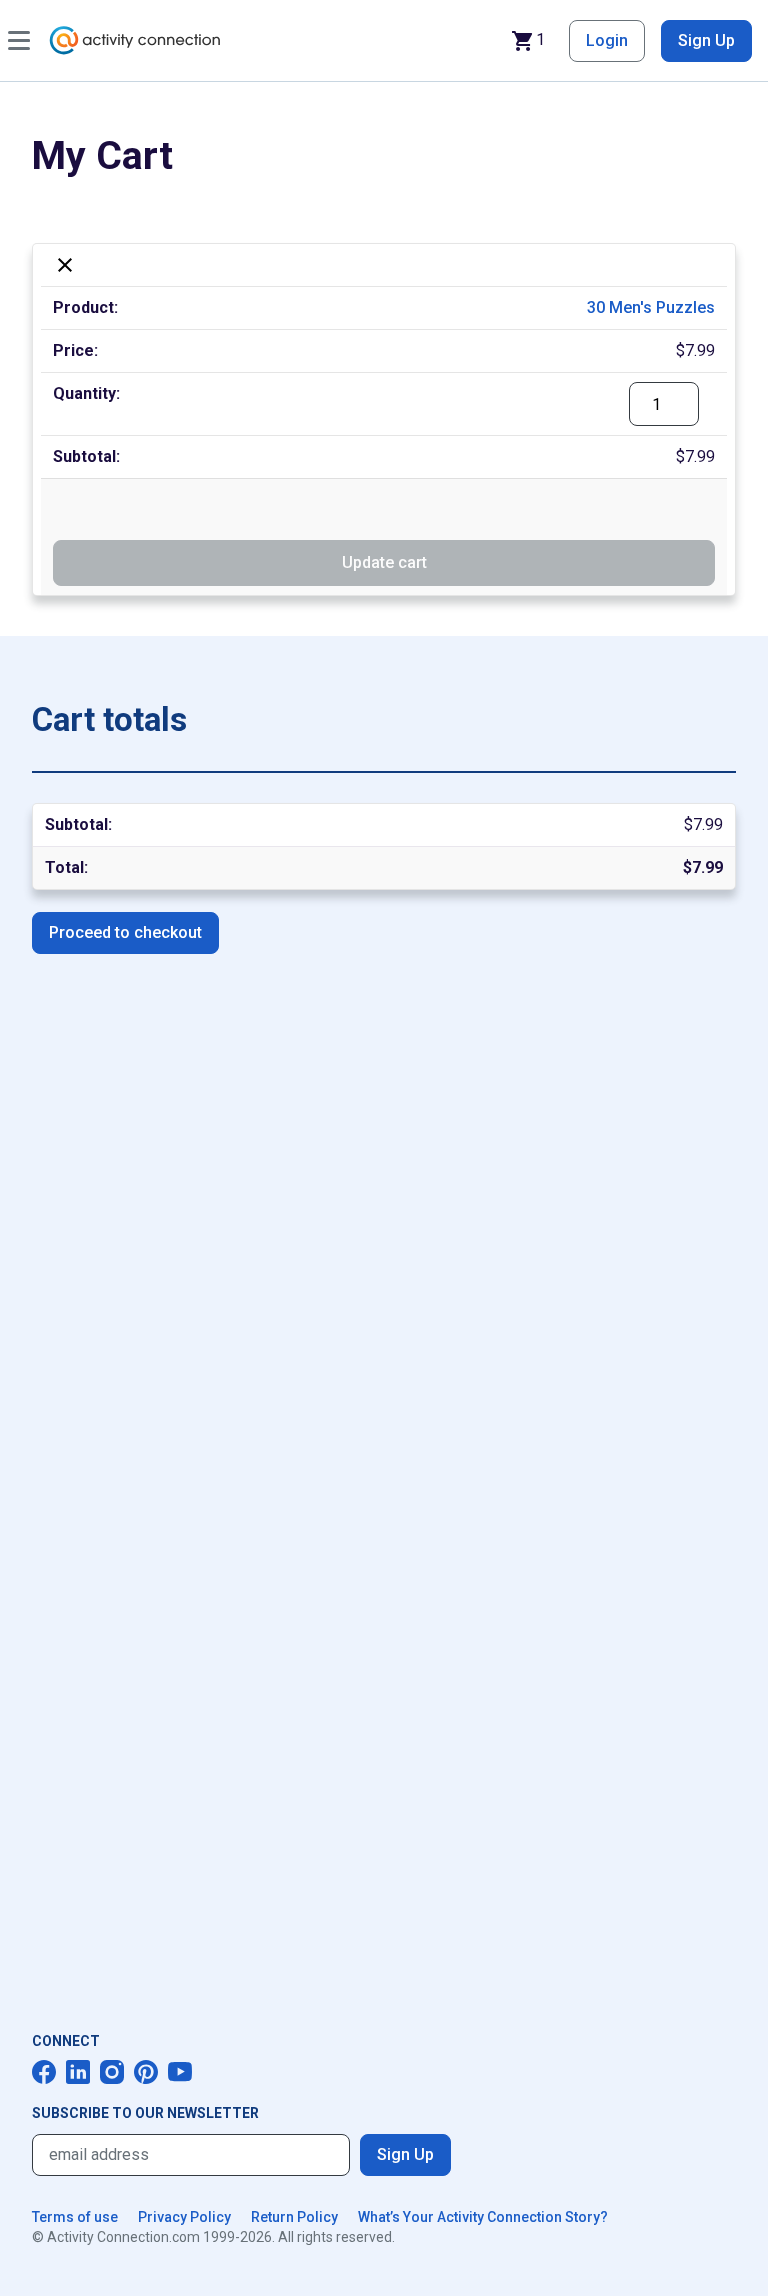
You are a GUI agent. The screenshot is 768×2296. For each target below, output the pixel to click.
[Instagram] (112, 2072)
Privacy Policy (184, 2217)
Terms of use (75, 2217)
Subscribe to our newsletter (145, 2113)
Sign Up (706, 40)
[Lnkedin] (78, 2072)
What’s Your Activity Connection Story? (483, 2217)
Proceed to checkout (125, 932)
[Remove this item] (65, 265)
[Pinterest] (146, 2072)
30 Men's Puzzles (651, 307)
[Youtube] (180, 2072)
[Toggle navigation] (19, 40)
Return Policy (294, 2217)
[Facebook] (44, 2072)
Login (607, 40)
